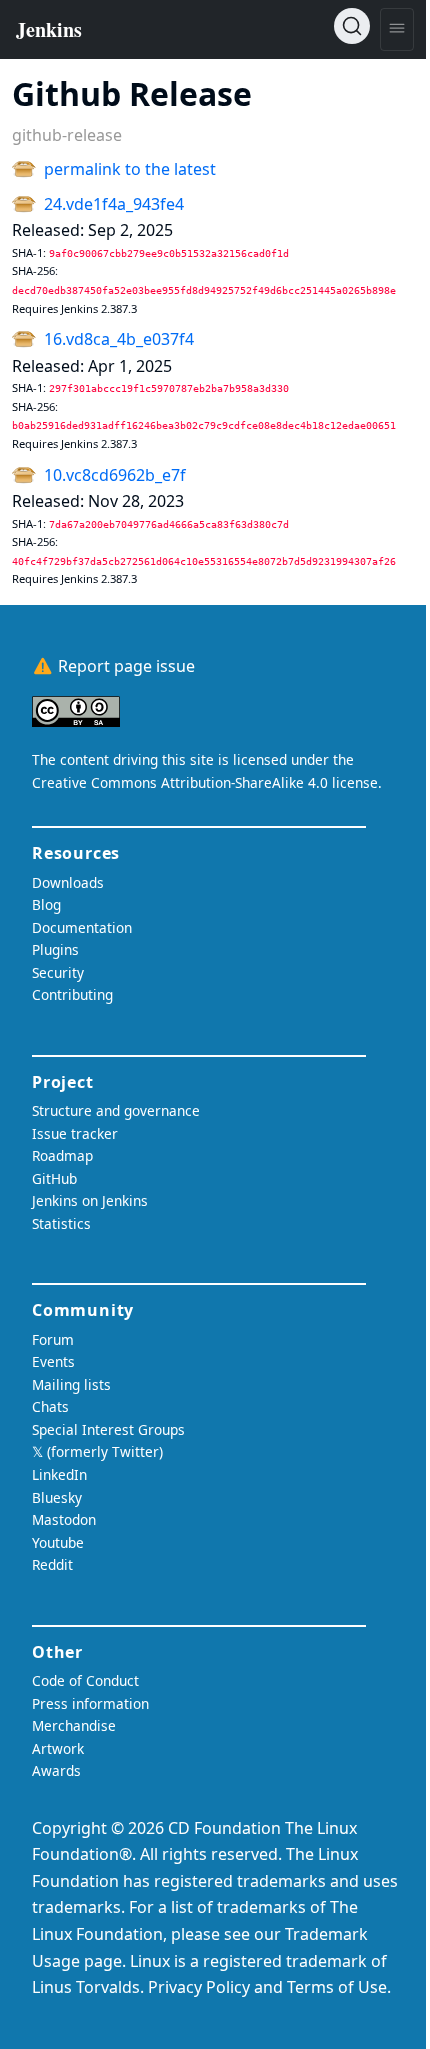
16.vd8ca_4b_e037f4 (119, 339)
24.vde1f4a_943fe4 (114, 204)
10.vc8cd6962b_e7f (115, 475)
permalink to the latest (130, 169)
